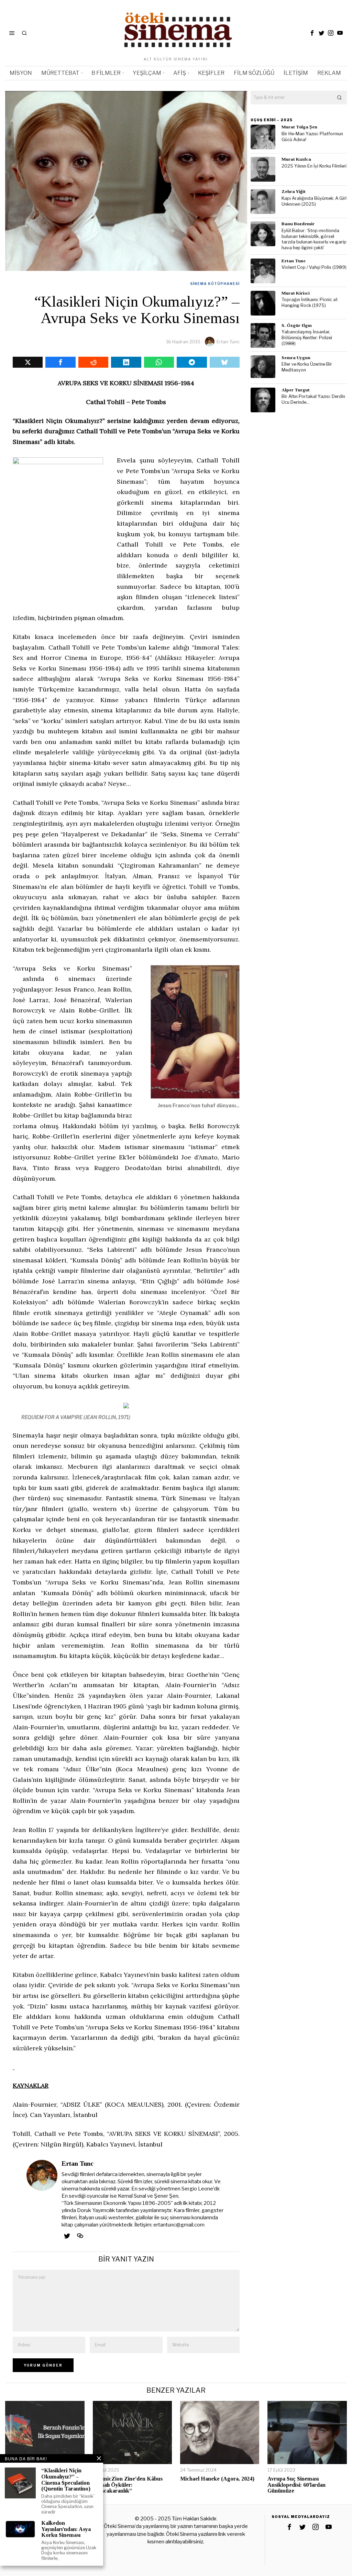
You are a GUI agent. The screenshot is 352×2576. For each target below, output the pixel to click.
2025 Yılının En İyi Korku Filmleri (314, 166)
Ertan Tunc (228, 342)
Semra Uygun (296, 358)
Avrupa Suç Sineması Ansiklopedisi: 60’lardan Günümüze (296, 2485)
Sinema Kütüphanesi (215, 284)
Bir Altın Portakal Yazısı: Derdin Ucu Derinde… (313, 399)
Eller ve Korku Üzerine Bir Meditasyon (307, 367)
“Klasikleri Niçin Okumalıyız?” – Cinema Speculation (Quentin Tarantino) (66, 2480)
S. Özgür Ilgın (297, 325)
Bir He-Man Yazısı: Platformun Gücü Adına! (312, 137)
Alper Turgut (296, 390)
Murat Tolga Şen (299, 127)
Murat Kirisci (296, 293)
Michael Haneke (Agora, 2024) (217, 2479)
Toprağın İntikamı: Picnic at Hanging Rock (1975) (310, 302)
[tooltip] (312, 33)
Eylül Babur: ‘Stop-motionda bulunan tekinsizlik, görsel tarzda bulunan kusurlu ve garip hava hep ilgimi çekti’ (314, 239)
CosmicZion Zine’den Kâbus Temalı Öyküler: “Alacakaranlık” (128, 2485)
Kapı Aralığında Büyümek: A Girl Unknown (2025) (314, 201)
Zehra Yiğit (294, 191)
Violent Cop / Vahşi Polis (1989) (314, 267)
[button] (340, 98)
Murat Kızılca (296, 159)
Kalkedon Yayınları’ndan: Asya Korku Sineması (66, 2529)
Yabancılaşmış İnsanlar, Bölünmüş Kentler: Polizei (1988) (307, 337)
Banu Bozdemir (298, 224)
